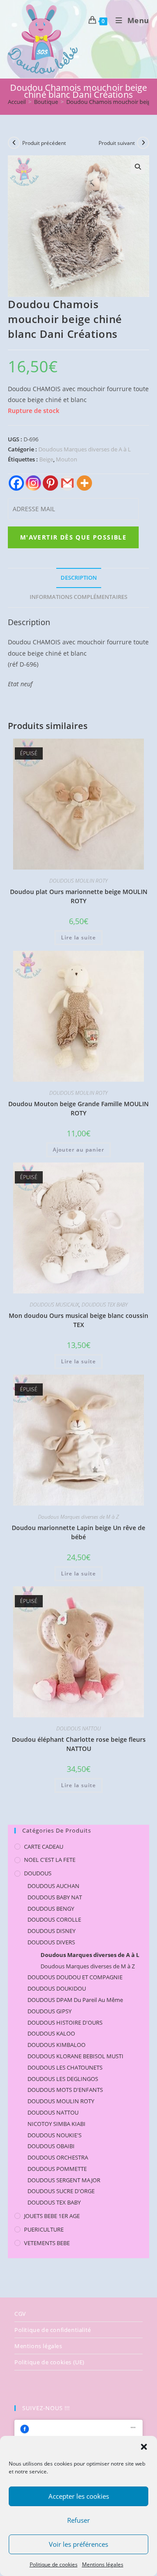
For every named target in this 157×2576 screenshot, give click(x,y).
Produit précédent (44, 143)
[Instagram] (33, 483)
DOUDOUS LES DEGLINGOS (63, 2079)
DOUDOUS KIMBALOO (56, 2045)
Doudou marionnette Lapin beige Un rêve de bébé (78, 1532)
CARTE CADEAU (44, 1847)
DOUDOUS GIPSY (49, 2011)
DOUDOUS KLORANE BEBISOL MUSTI (75, 2056)
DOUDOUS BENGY (51, 1909)
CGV (20, 2314)
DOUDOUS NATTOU (78, 1728)
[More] (84, 483)
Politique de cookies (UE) (49, 2362)
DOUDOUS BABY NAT (55, 1897)
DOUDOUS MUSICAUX (54, 1305)
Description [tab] (79, 578)
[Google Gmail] (67, 483)
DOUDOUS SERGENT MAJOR (64, 2180)
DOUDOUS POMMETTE (57, 2169)
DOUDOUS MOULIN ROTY (78, 881)
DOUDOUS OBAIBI (51, 2146)
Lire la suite (78, 937)
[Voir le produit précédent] (14, 143)
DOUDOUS (38, 1873)
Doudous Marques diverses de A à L (85, 449)
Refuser (78, 2520)
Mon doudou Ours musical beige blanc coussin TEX (78, 1320)
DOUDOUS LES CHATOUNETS (65, 2067)
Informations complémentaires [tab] (78, 597)
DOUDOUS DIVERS (51, 1942)
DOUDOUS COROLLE (54, 1919)
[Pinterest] (50, 483)
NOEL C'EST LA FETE (50, 1860)
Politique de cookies (54, 2564)
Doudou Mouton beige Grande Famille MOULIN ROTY (78, 1108)
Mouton (67, 459)
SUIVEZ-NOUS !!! (46, 2408)
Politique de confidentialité (53, 2330)
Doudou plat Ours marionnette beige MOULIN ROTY (79, 896)
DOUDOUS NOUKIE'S (55, 2135)
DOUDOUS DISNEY (51, 1931)
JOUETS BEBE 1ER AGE (52, 2216)
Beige (46, 459)
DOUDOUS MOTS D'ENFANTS (65, 2090)
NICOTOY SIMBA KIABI (56, 2124)
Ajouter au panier (78, 1150)
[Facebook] (16, 483)
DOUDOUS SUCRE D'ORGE (61, 2191)
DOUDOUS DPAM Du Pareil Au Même (75, 2000)
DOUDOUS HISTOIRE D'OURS (65, 2022)
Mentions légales (103, 2564)
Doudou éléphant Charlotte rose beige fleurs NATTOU (79, 1744)
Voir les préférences (78, 2544)
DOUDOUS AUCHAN (53, 1886)
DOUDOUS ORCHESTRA (58, 2157)
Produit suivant (117, 143)
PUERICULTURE (44, 2229)
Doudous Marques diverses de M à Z (78, 1517)
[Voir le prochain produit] (143, 143)
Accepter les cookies (79, 2496)
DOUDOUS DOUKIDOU (57, 1988)
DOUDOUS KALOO (51, 2033)
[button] (144, 2447)
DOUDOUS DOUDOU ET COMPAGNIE (75, 1977)
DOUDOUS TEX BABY (105, 1305)
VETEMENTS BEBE (47, 2243)
